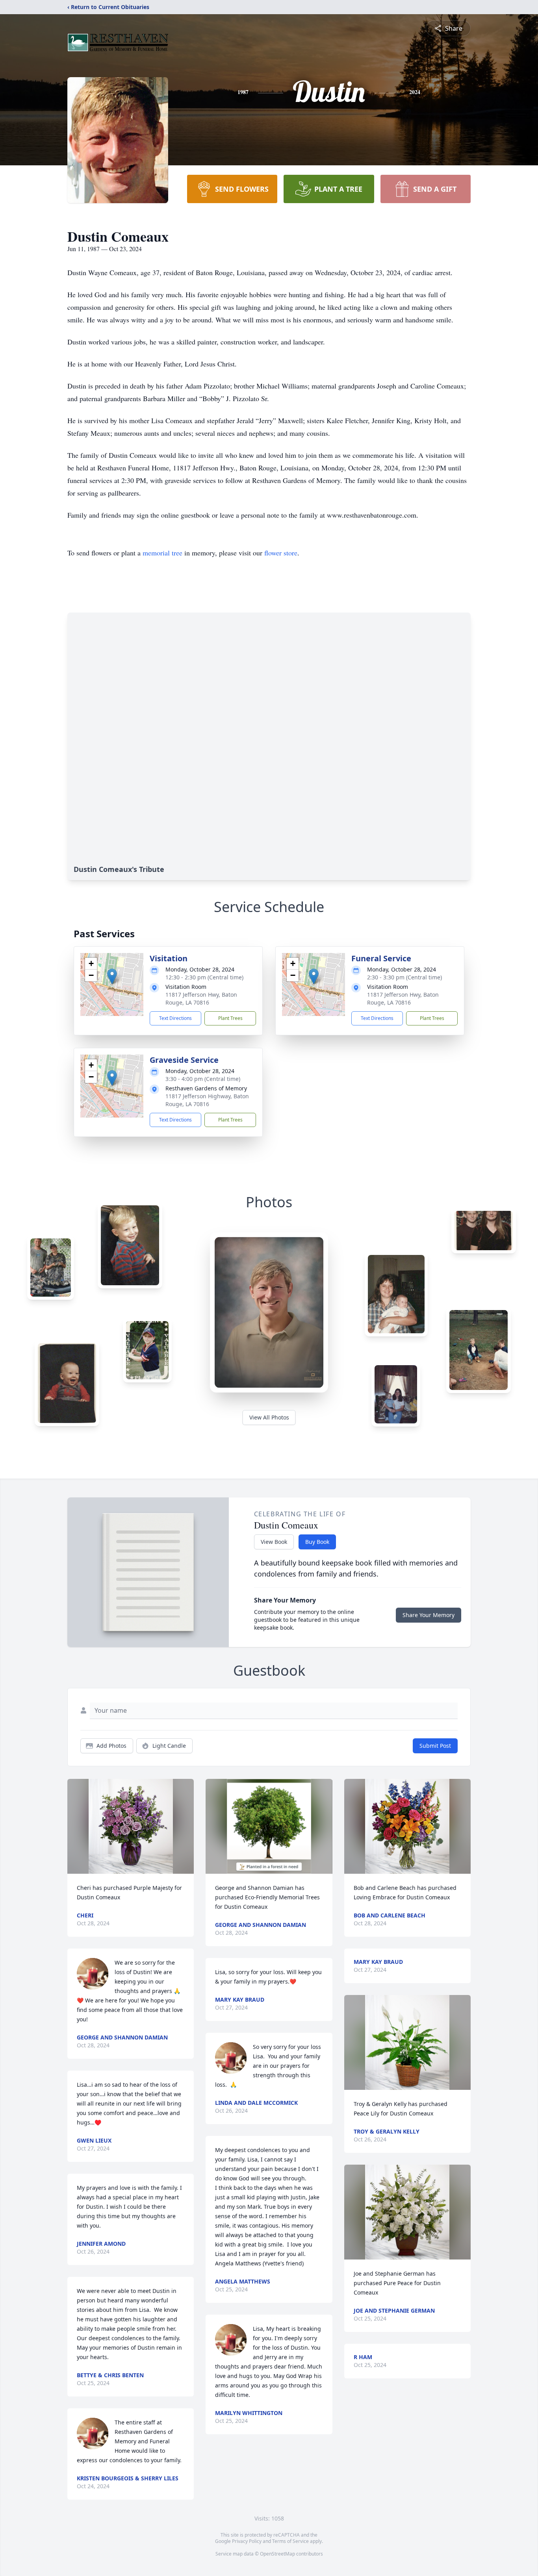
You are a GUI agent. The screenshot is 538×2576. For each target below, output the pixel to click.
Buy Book (317, 1542)
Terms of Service (290, 2541)
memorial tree (162, 553)
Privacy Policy (247, 2541)
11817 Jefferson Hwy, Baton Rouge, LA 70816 (201, 998)
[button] (112, 976)
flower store (281, 553)
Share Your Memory (429, 1615)
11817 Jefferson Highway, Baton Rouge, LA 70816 (207, 1100)
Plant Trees (230, 1018)
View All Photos (269, 1417)
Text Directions (175, 1018)
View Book (274, 1542)
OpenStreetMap (277, 2554)
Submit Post (435, 1746)
